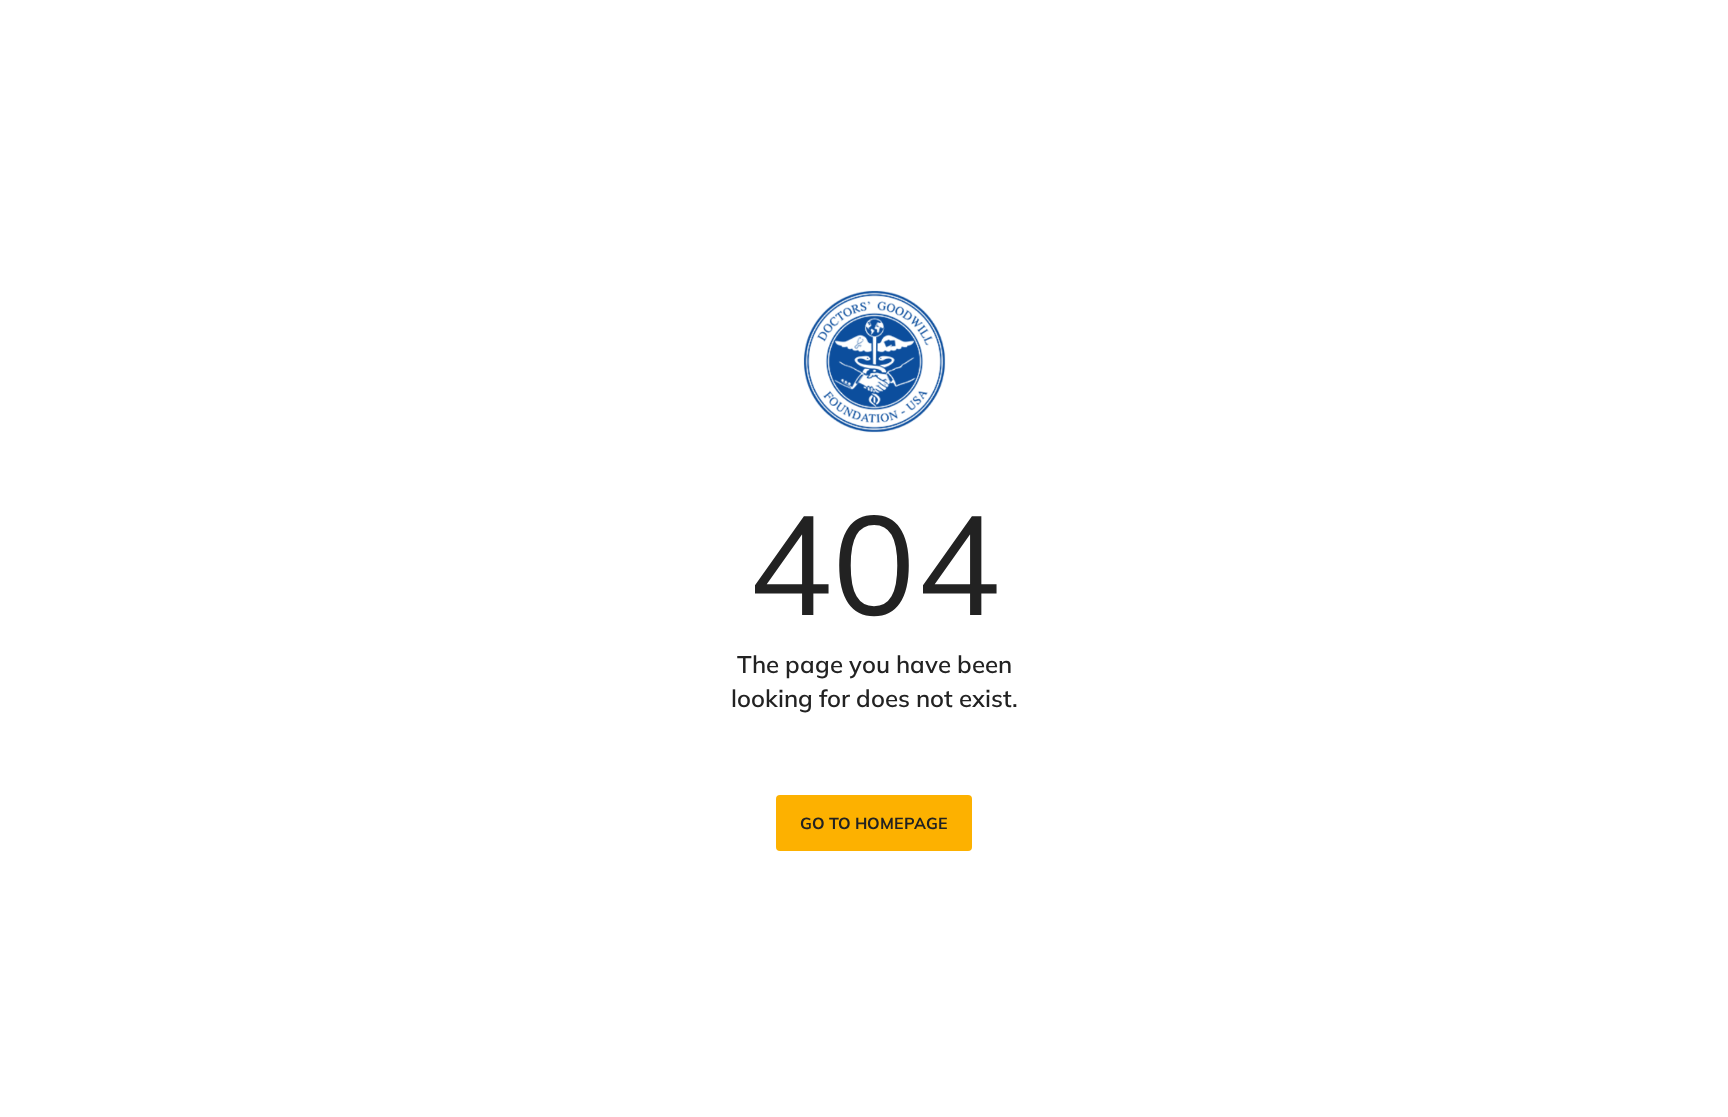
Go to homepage (874, 823)
